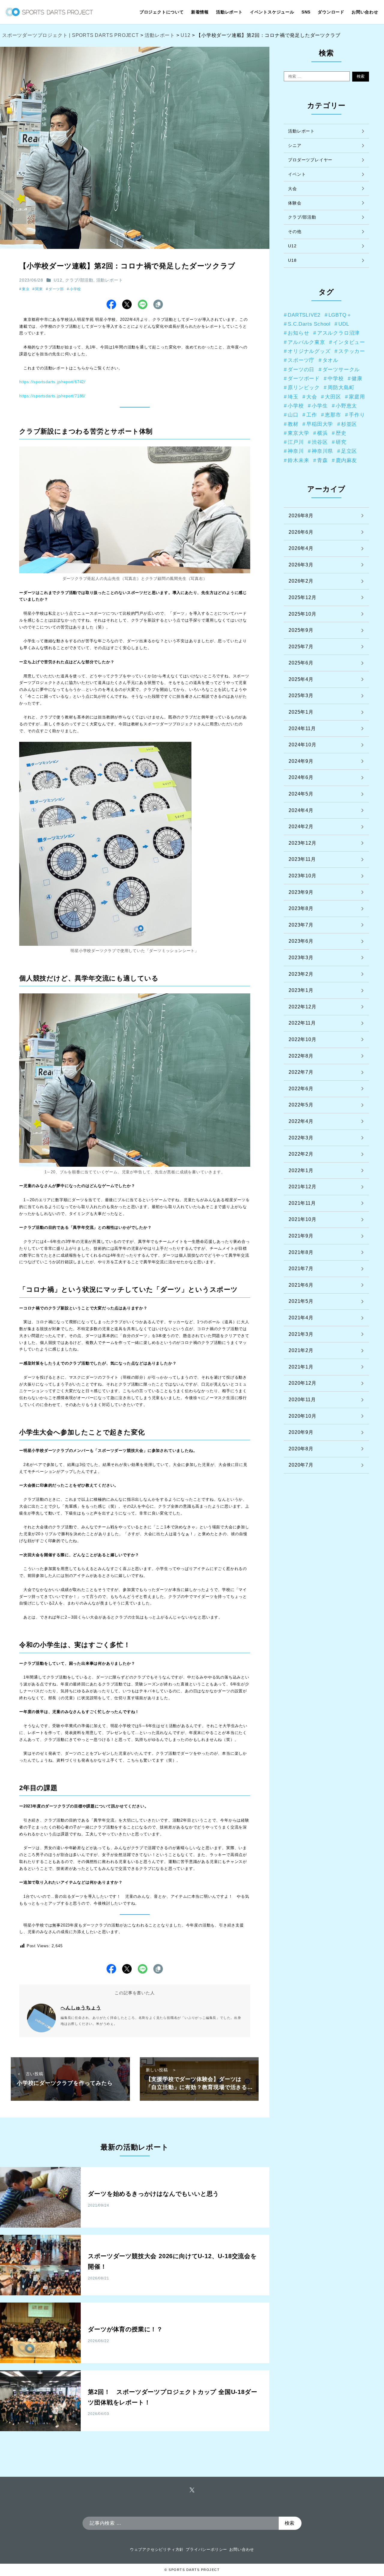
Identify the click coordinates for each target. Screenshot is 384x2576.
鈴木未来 (298, 460)
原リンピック (304, 387)
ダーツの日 (301, 369)
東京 (26, 289)
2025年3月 (301, 695)
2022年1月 (301, 1170)
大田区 (333, 397)
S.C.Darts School (309, 324)
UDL (344, 324)
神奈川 (296, 451)
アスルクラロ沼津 (338, 333)
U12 (58, 280)
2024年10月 (302, 745)
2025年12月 (302, 597)
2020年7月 (301, 1465)
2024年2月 (301, 827)
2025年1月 (301, 712)
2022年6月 (301, 1089)
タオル (330, 360)
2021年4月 (301, 1318)
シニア (295, 145)
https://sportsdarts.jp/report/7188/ (52, 396)
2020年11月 (302, 1400)
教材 (293, 424)
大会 (292, 189)
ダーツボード (304, 378)
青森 (322, 460)
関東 (39, 289)
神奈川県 (322, 451)
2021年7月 (301, 1269)
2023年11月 (302, 859)
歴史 (341, 433)
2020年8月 (301, 1449)
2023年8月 (301, 908)
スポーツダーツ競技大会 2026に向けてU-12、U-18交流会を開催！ (172, 2261)
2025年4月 (301, 679)
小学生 (320, 406)
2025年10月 (302, 614)
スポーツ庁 (301, 360)
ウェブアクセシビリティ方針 (157, 2549)
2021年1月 (301, 1367)
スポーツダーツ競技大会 (121, 1451)
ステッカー (352, 351)
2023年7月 (301, 925)
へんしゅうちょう (81, 2008)
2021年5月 (301, 1301)
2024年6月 (301, 777)
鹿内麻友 (346, 460)
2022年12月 (302, 1007)
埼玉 (293, 397)
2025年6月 (301, 663)
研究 (341, 442)
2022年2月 (301, 1154)
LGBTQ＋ (340, 315)
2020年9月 (301, 1432)
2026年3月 (301, 565)
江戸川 (296, 442)
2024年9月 (301, 761)
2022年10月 (302, 1039)
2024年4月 (301, 810)
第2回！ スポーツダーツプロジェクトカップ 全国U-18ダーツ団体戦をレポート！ (172, 2397)
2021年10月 (302, 1219)
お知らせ (298, 333)
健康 (357, 378)
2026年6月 (301, 532)
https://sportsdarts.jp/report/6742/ (52, 382)
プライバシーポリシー (206, 2549)
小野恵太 (346, 406)
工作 (312, 415)
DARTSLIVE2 (304, 315)
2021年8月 (301, 1252)
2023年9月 (301, 892)
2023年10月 (302, 876)
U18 (292, 260)
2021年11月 (302, 1203)
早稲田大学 (320, 424)
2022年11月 (302, 1023)
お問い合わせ (242, 2549)
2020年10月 (302, 1416)
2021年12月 (302, 1187)
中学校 (336, 378)
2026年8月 (301, 516)
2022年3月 (301, 1138)
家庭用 (357, 397)
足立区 (349, 451)
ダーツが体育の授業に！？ (125, 2329)
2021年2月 (301, 1350)
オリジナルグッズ (309, 351)
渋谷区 (320, 442)
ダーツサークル (341, 369)
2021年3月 (301, 1334)
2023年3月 (301, 958)
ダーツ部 (56, 289)
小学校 (75, 289)
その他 (295, 231)
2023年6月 (301, 941)
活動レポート (110, 280)
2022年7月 (301, 1072)
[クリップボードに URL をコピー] (158, 304)
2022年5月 (301, 1105)
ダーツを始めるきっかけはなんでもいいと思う (153, 2194)
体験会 (295, 203)
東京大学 (298, 433)
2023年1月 (301, 990)
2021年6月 (301, 1285)
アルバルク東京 (306, 342)
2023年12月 (302, 843)
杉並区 (349, 424)
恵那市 (333, 415)
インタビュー (349, 342)
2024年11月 (302, 728)
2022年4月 (301, 1121)
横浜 (322, 433)
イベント (297, 174)
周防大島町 (341, 387)
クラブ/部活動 (79, 280)
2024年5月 (301, 794)
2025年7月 (301, 647)
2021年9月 (301, 1236)
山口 (293, 415)
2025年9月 (301, 630)
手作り (357, 415)
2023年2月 (301, 974)
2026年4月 (301, 548)
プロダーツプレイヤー (310, 160)
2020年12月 (302, 1383)
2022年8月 (301, 1056)
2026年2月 (301, 581)
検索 (361, 76)
